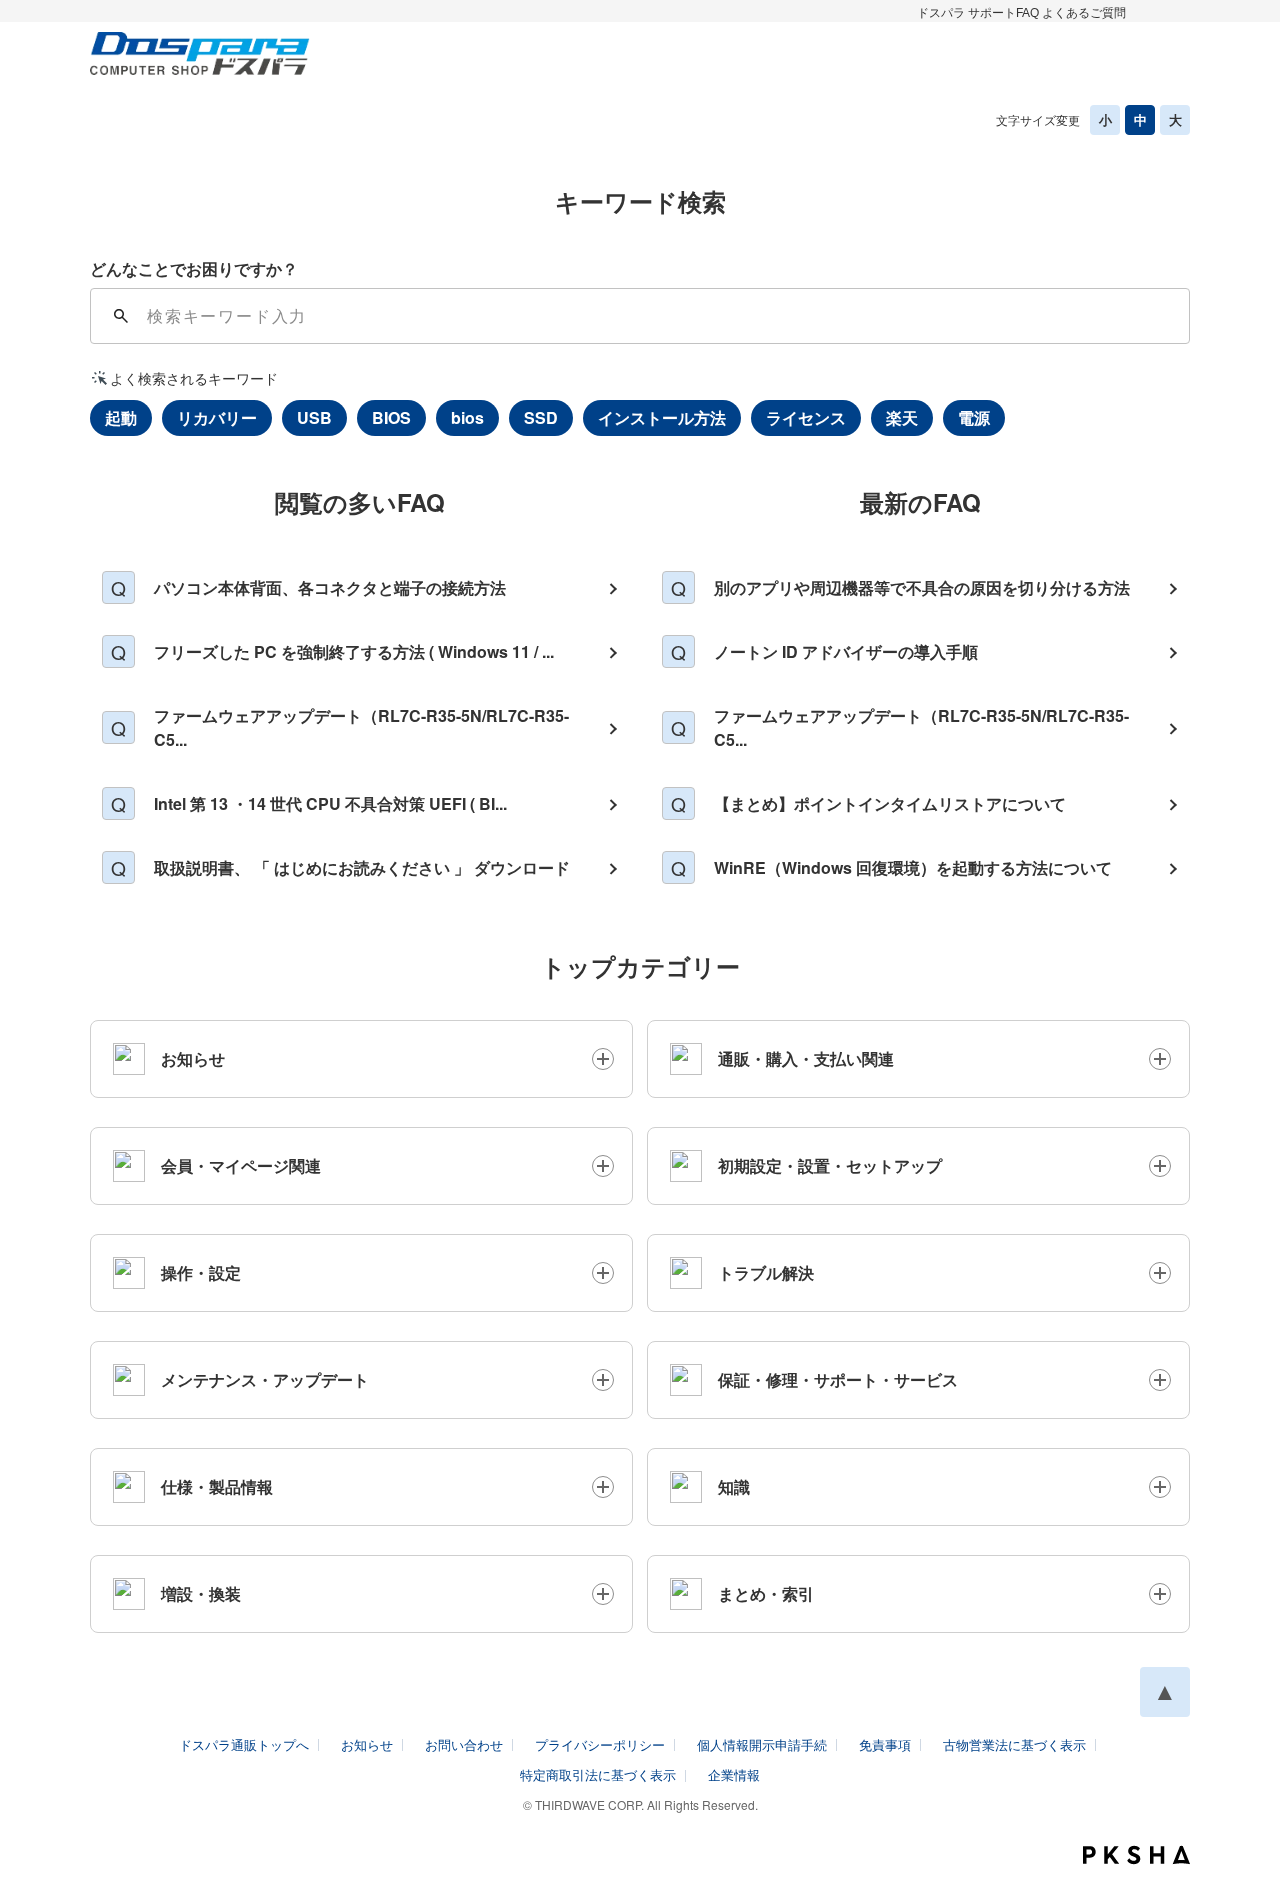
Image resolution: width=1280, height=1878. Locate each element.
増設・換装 (201, 1593)
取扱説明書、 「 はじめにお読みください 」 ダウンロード (362, 867)
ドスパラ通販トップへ (244, 1744)
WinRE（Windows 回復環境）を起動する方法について (913, 867)
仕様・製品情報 (217, 1486)
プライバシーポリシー (600, 1744)
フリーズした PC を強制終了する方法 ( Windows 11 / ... (354, 651)
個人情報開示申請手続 (762, 1744)
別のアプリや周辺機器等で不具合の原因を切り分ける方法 (922, 587)
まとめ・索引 (766, 1593)
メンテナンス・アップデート (265, 1379)
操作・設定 (201, 1272)
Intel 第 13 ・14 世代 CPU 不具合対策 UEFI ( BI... (330, 803)
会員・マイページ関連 (241, 1165)
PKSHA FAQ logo (1136, 1855)
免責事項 (885, 1744)
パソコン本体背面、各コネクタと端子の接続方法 (330, 587)
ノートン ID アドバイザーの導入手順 (846, 651)
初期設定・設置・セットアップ (830, 1165)
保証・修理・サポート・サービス (838, 1379)
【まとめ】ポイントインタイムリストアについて (890, 803)
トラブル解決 (766, 1272)
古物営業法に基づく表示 (1014, 1744)
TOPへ (1165, 1692)
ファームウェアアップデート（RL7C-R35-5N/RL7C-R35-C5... (361, 727)
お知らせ (193, 1058)
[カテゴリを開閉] (603, 1059)
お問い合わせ (464, 1744)
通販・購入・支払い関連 (806, 1058)
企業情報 (734, 1774)
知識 (734, 1486)
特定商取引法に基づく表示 (598, 1774)
